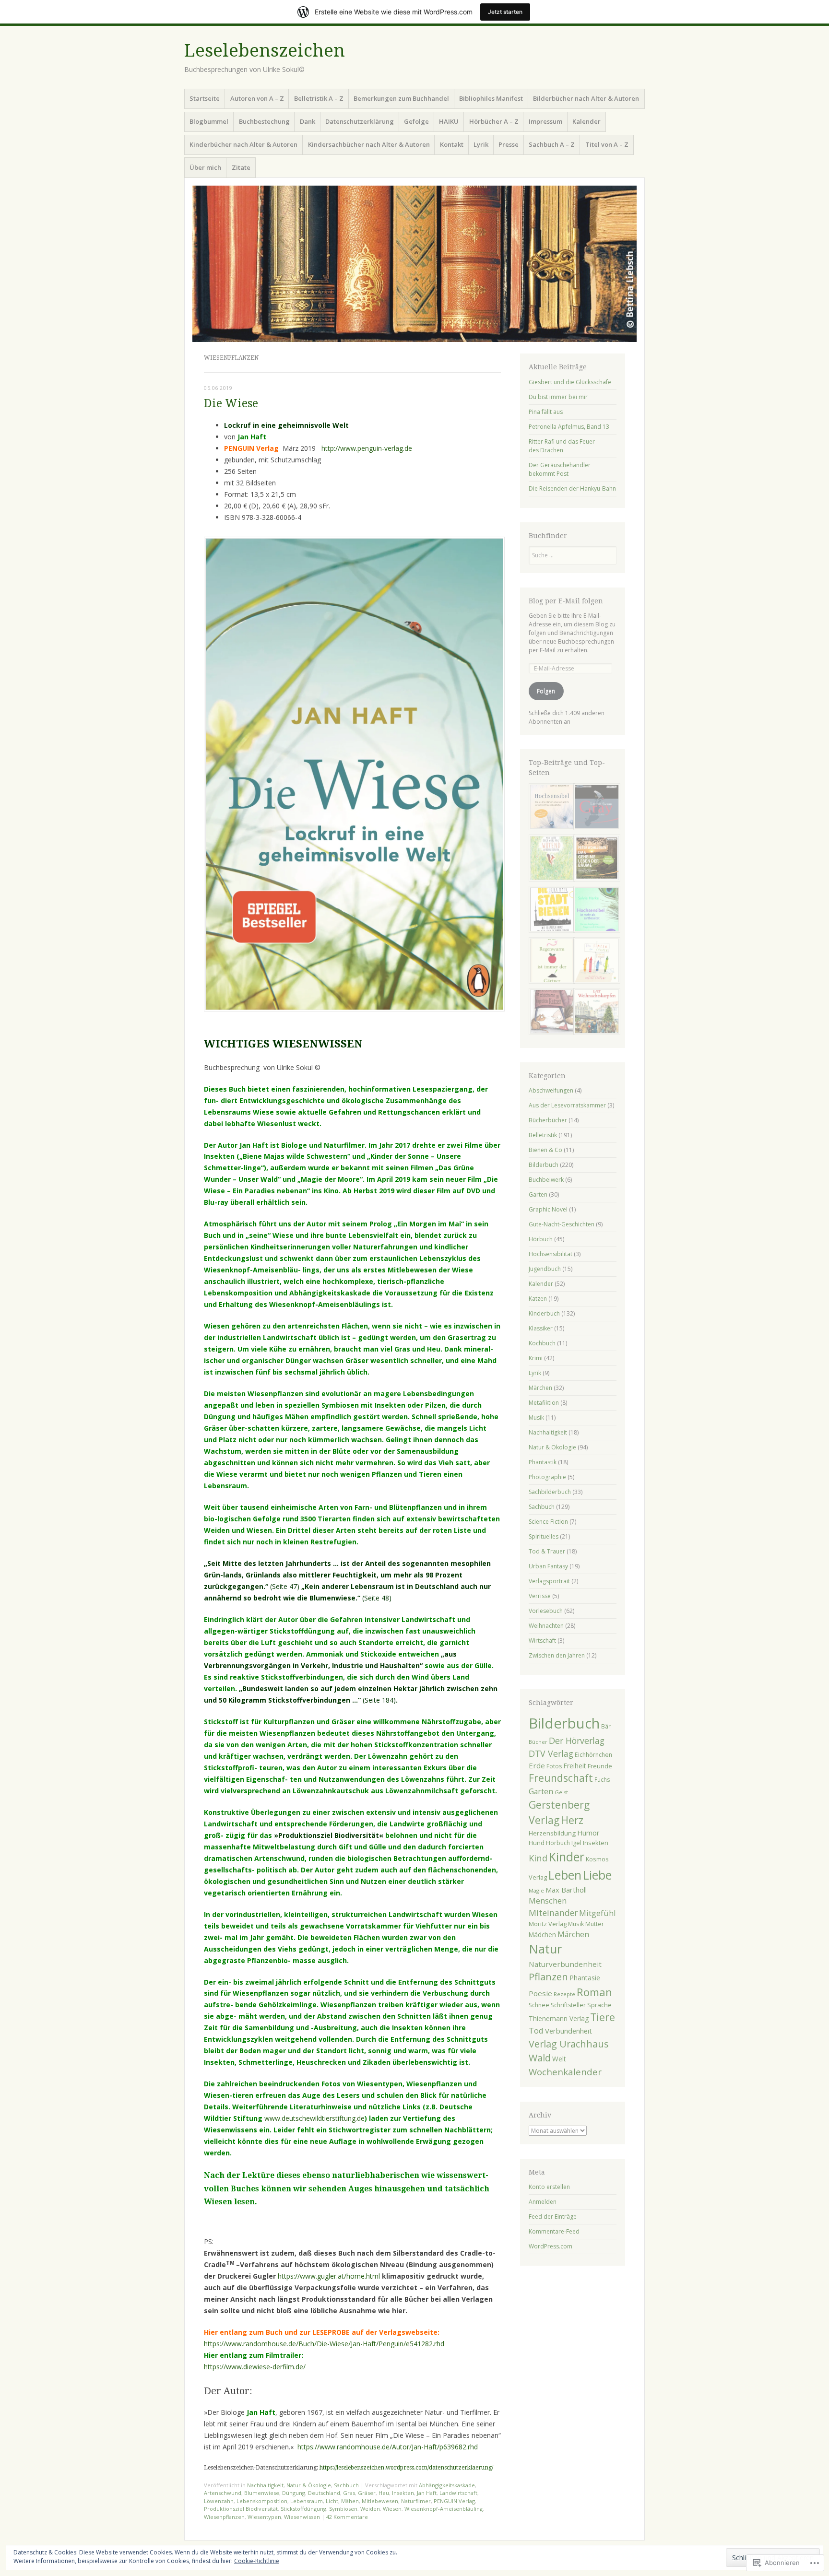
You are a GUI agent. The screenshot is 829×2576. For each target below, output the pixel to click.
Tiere (603, 2017)
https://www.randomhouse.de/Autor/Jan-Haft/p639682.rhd (388, 2447)
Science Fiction (548, 1522)
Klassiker (541, 1328)
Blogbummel (209, 121)
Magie (536, 1890)
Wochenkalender (565, 2072)
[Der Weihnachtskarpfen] (595, 1013)
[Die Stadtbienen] (550, 911)
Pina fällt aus (546, 412)
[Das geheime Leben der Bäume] (595, 859)
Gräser (367, 2493)
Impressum (545, 121)
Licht (332, 2501)
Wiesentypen (264, 2517)
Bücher (538, 1742)
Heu (384, 2493)
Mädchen (542, 1935)
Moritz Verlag (548, 1924)
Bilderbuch (544, 1165)
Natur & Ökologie (309, 2485)
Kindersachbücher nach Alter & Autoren (369, 144)
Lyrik (481, 144)
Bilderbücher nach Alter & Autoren (586, 98)
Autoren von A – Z (257, 98)
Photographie (547, 1477)
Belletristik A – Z (319, 98)
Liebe (597, 1875)
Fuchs (602, 1779)
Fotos (554, 1766)
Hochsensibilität (551, 1254)
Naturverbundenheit (565, 1964)
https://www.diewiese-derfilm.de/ (255, 2367)
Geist (561, 1792)
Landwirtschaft (458, 2493)
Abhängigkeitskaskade (447, 2485)
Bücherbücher (548, 1120)
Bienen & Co (545, 1150)
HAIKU (449, 121)
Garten (538, 1194)
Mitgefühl (598, 1913)
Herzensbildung (552, 1833)
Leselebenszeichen (265, 51)
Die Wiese (231, 404)
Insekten (403, 2493)
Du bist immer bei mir (558, 397)
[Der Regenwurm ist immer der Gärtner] (550, 962)
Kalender (586, 121)
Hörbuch (541, 1239)
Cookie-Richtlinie (257, 2561)
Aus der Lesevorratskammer (567, 1105)
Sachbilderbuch (550, 1492)
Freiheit (575, 1766)
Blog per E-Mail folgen (566, 601)
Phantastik (543, 1462)
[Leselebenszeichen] (414, 264)
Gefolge (416, 121)
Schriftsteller (568, 2005)
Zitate (241, 167)
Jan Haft (427, 2493)
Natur (545, 1949)
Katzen (538, 1299)
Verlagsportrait (549, 1581)
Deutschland (324, 2493)
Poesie (540, 1993)
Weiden (370, 2509)
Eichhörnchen (593, 1755)
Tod (536, 2031)
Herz (572, 1820)
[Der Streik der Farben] (595, 962)
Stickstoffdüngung (303, 2509)
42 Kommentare (347, 2517)
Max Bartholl (566, 1890)
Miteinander (553, 1913)
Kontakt (452, 144)
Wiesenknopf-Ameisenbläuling (444, 2509)
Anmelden (543, 2202)
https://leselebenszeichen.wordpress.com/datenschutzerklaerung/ (406, 2468)
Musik (536, 1417)
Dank (308, 121)
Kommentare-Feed (554, 2231)
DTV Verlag (551, 1753)
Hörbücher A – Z (494, 121)
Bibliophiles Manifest (491, 98)
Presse (509, 144)
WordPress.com (551, 2246)
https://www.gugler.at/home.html (329, 2276)
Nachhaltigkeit (265, 2485)
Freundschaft (561, 1778)
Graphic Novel (548, 1209)
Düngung (294, 2493)
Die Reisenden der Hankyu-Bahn (572, 488)
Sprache (599, 2005)
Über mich (205, 167)
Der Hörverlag (577, 1741)
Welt (559, 2059)
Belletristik (543, 1135)
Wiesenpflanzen (224, 2517)
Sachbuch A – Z (552, 144)
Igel (576, 1843)
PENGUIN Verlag (454, 2501)
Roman (594, 1992)
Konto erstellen (549, 2187)
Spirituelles (544, 1536)
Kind (538, 1858)
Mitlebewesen (380, 2501)
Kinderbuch (544, 1313)
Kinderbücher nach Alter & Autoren (243, 144)
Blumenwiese (262, 2493)
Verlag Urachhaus (569, 2044)
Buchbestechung (264, 121)
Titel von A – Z (607, 144)
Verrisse (540, 1596)
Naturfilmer (416, 2501)
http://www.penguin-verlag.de (367, 448)
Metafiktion (544, 1403)
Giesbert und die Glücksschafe (570, 382)
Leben (565, 1875)
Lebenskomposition (262, 2501)
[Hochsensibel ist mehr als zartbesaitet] (595, 911)
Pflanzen (548, 1976)
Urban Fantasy (548, 1566)
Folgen (546, 691)
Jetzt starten (505, 12)
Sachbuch (346, 2485)
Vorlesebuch (546, 1611)
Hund (537, 1843)
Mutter (595, 1924)
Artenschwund (223, 2493)
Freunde (600, 1766)
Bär (606, 1726)
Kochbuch (542, 1343)
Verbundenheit (568, 2031)
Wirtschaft (542, 1641)
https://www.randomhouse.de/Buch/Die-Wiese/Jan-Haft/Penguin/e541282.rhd (324, 2344)
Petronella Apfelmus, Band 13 (569, 427)
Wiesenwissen (302, 2517)
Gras (349, 2493)
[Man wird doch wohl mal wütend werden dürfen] (550, 859)
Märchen (540, 1388)
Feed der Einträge (553, 2217)
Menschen (548, 1901)
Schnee (539, 2005)
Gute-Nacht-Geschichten (562, 1224)
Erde (537, 1765)
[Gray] (595, 808)
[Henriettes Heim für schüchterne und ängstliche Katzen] (550, 1013)
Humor (588, 1833)
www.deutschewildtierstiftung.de (314, 2118)
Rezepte (564, 1994)
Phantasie (585, 1978)
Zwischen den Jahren (557, 1655)
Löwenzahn (219, 2501)
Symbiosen (343, 2509)
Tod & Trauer (547, 1551)
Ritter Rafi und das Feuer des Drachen (562, 446)
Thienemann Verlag (559, 2018)
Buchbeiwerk (546, 1180)
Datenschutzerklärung (360, 121)
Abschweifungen (551, 1090)
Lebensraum (307, 2501)
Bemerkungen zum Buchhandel (401, 98)
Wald (540, 2058)
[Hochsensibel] (550, 808)
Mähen (350, 2501)
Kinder (567, 1857)
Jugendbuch (545, 1269)
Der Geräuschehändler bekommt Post (560, 469)
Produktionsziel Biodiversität (241, 2509)
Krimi (536, 1358)
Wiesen (392, 2509)
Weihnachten (546, 1626)
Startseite (205, 98)
